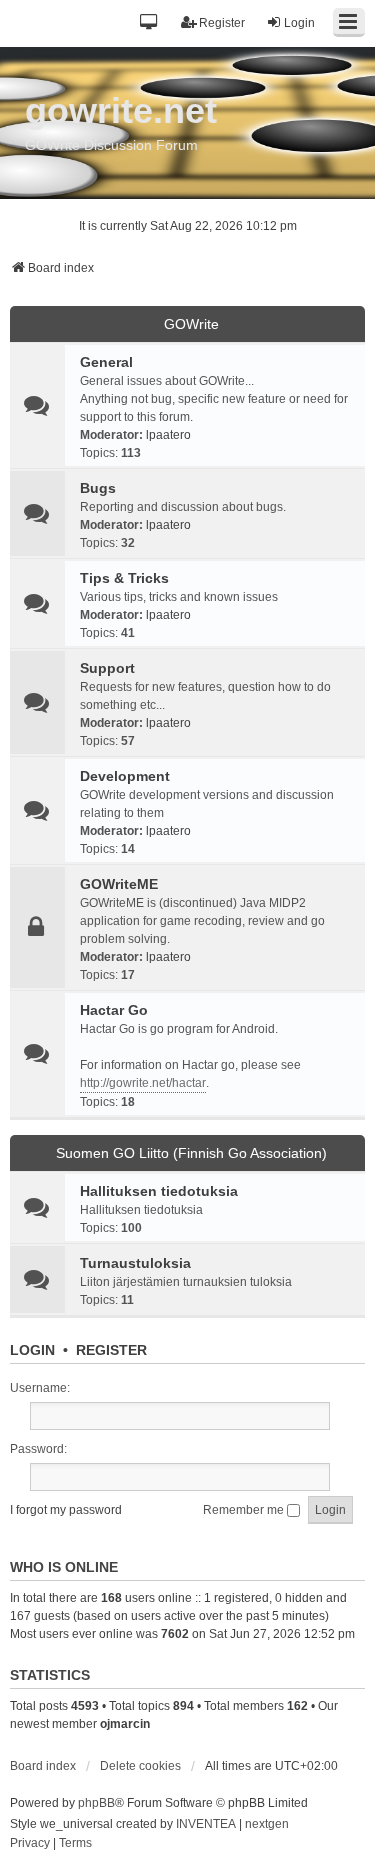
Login (32, 1350)
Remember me (245, 1510)
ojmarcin (125, 1724)
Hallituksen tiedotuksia (159, 1191)
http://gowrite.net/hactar (143, 1083)
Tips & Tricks (124, 578)
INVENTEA (206, 1824)
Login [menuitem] (299, 23)
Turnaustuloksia (135, 1263)
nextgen (267, 1824)
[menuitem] (30, 1844)
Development (125, 776)
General (106, 362)
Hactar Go (114, 1010)
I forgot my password (66, 1510)
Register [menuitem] (222, 23)
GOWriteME (119, 884)
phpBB (96, 1803)
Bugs (98, 488)
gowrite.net (121, 110)
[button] (149, 23)
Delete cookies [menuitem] (140, 1766)
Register (111, 1350)
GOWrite (191, 324)
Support (107, 668)
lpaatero (168, 435)
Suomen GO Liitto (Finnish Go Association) (191, 1153)
